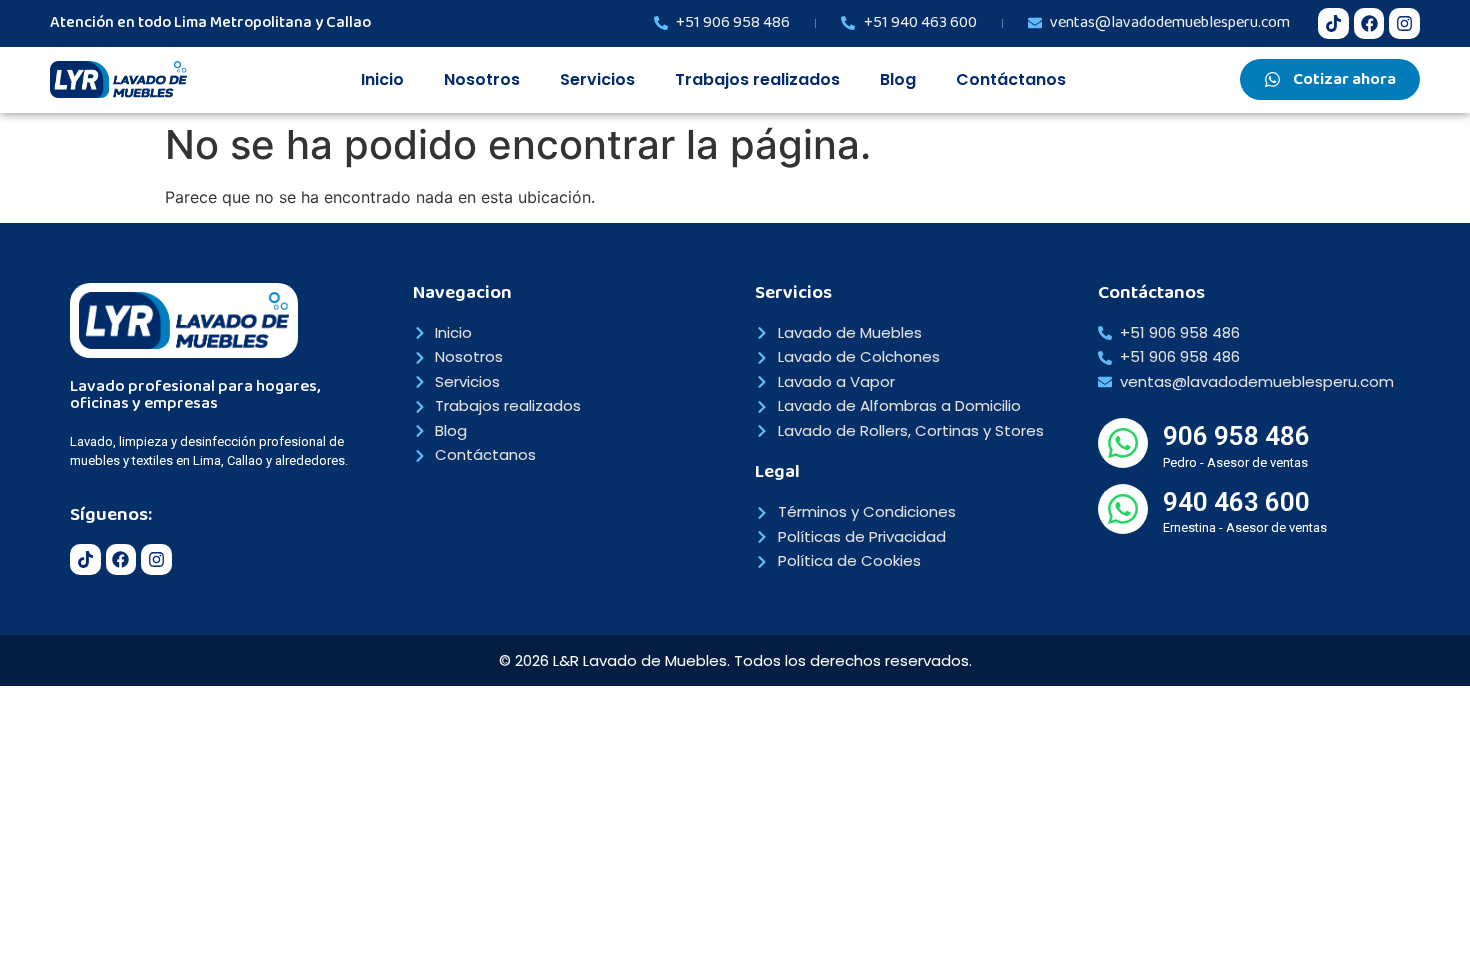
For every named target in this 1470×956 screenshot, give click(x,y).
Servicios (597, 79)
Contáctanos (1011, 79)
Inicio (382, 79)
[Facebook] (1369, 23)
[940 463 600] (1123, 509)
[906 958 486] (1123, 443)
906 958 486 (1236, 436)
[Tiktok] (1333, 23)
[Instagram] (1404, 23)
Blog (898, 79)
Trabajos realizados (757, 79)
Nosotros (482, 79)
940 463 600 (1236, 502)
